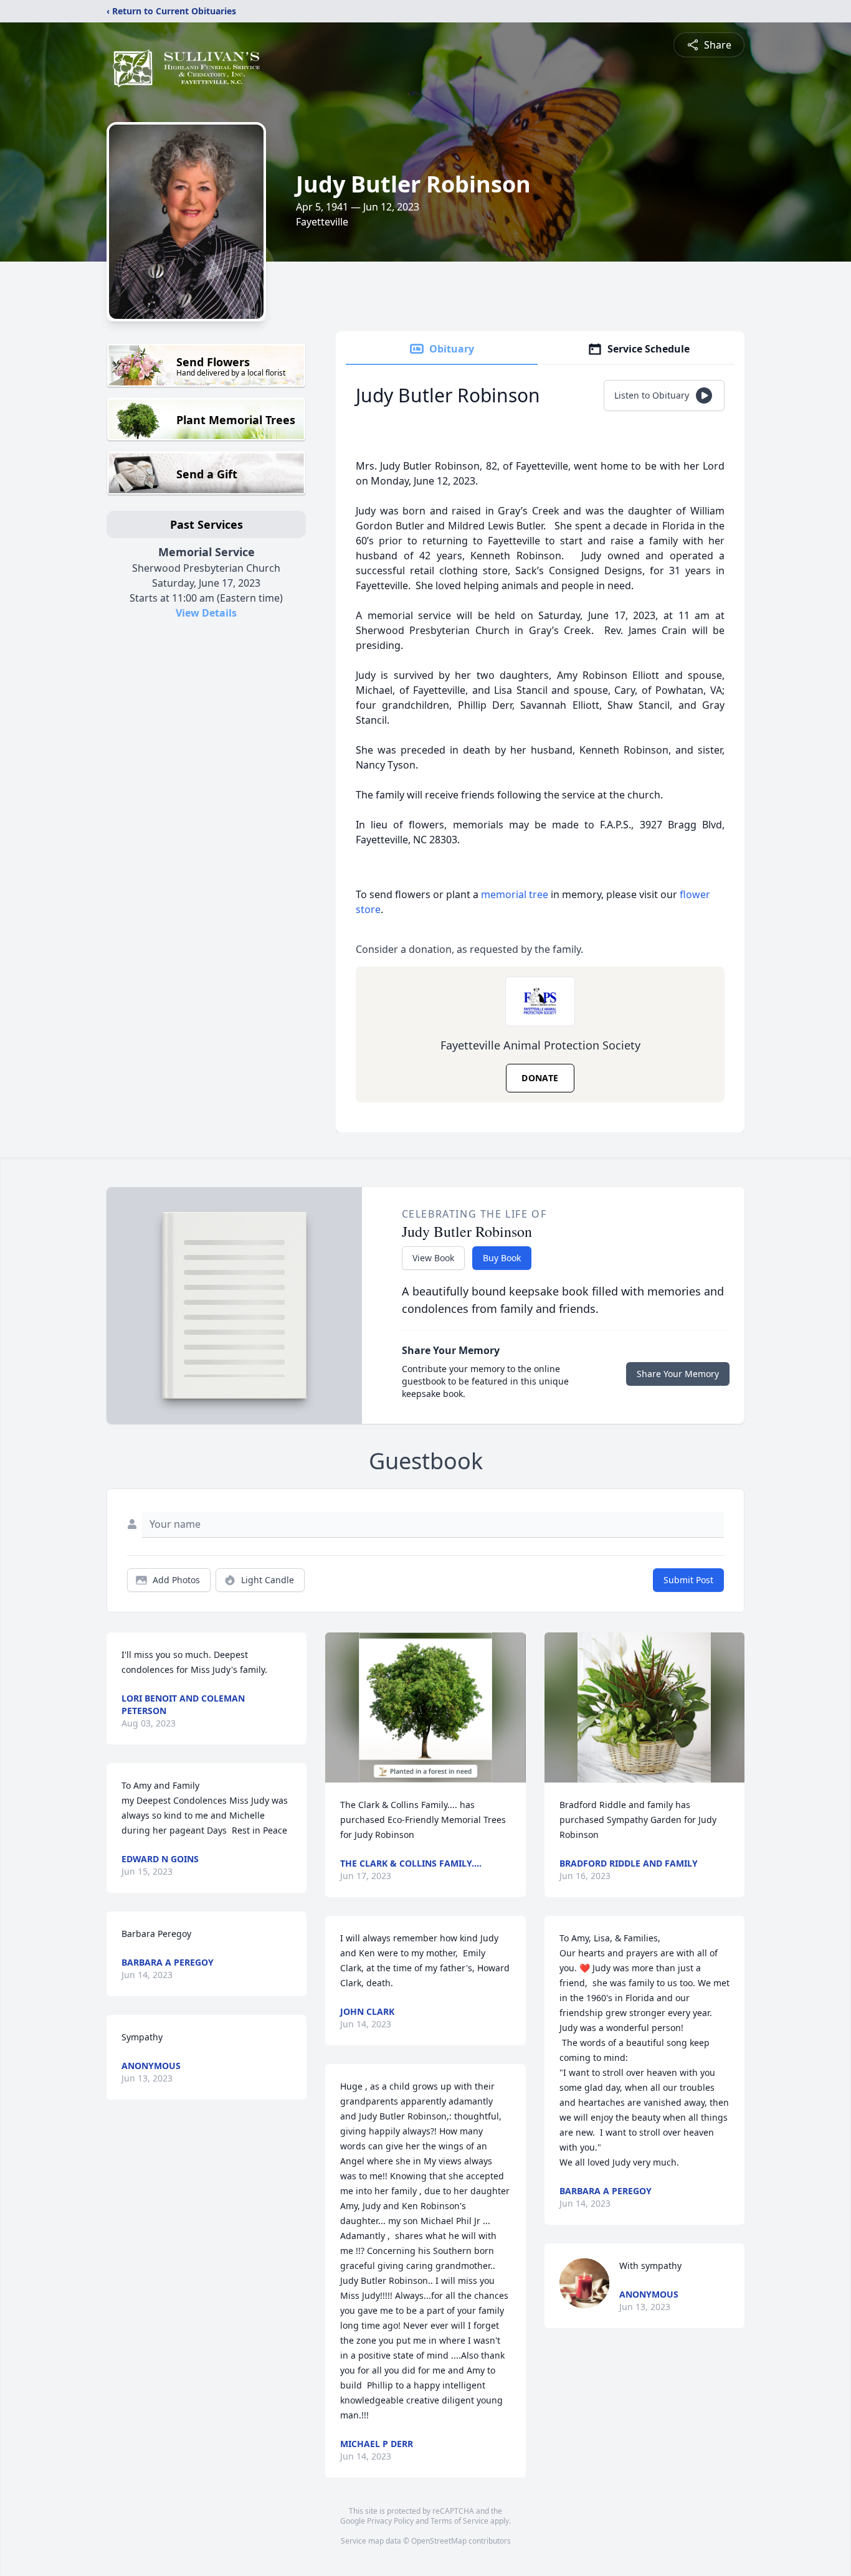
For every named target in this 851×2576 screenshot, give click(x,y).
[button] (426, 1707)
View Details (206, 613)
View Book (433, 1258)
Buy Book (502, 1258)
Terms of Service (459, 2521)
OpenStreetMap (439, 2541)
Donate (540, 1078)
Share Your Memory (678, 1374)
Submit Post (688, 1580)
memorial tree (515, 894)
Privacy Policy (390, 2521)
